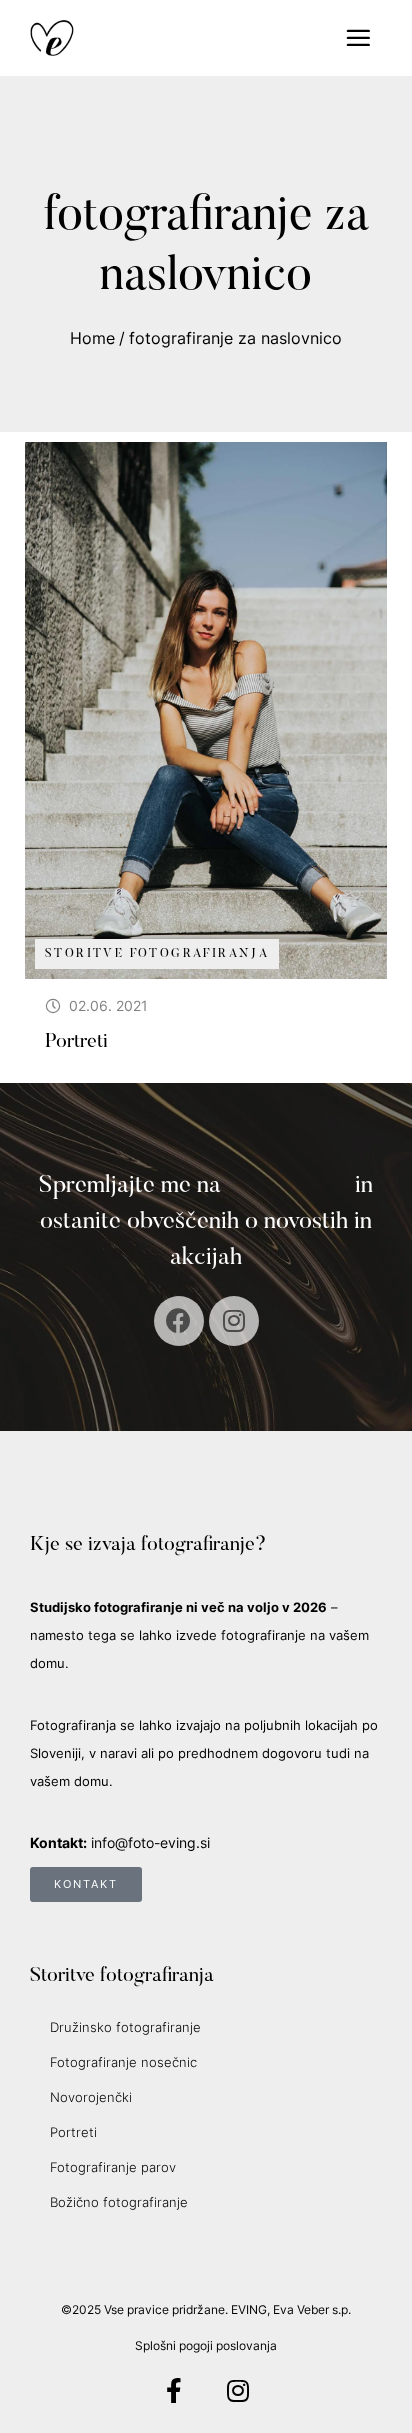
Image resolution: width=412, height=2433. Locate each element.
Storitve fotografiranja (157, 954)
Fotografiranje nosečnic (123, 2062)
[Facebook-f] (174, 2390)
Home (92, 338)
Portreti (76, 1042)
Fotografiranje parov (113, 2167)
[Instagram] (234, 1321)
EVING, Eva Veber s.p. (291, 2309)
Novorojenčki (91, 2097)
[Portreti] (206, 710)
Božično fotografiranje (119, 2202)
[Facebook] (179, 1321)
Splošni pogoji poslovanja (206, 2345)
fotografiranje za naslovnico (235, 338)
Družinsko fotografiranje (125, 2027)
